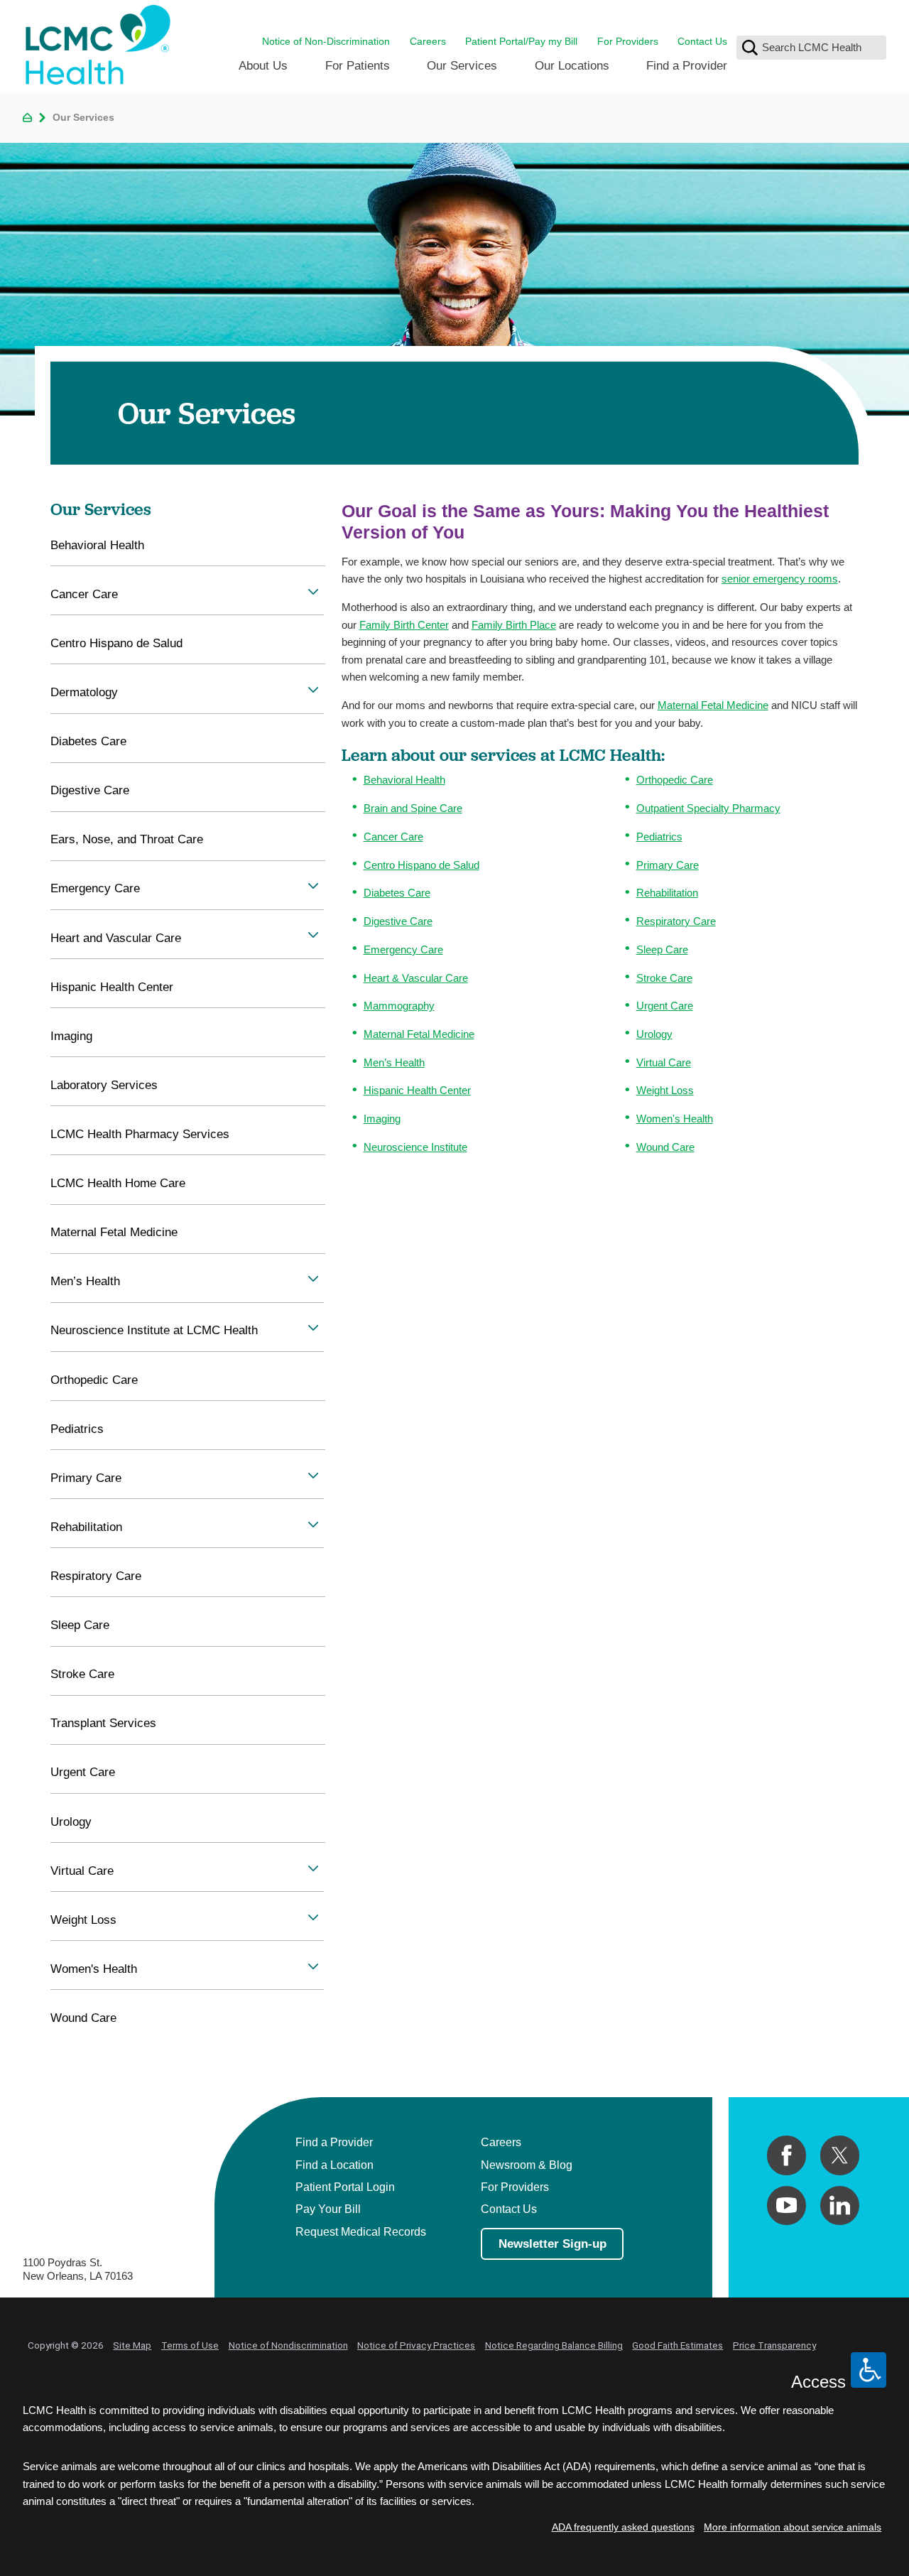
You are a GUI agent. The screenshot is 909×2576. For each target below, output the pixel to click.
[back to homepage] (27, 118)
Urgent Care (665, 1006)
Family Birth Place (514, 625)
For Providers (628, 42)
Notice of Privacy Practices (416, 2345)
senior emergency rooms (780, 579)
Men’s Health (394, 1062)
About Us (263, 65)
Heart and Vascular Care (116, 938)
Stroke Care (664, 978)
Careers (428, 42)
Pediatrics (659, 837)
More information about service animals (793, 2527)
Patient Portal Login (345, 2187)
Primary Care (668, 865)
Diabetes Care (397, 893)
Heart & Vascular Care (416, 978)
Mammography (399, 1006)
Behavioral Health (404, 780)
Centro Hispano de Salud (421, 865)
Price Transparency (774, 2345)
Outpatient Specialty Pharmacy (708, 808)
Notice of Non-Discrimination (326, 42)
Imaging (382, 1119)
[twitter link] (840, 2155)
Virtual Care (664, 1062)
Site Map (132, 2345)
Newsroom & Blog (527, 2165)
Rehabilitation (667, 893)
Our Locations (572, 65)
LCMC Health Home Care (118, 1183)
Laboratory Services (104, 1085)
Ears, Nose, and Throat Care (127, 839)
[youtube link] (786, 2206)
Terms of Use (190, 2345)
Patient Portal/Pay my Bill (521, 42)
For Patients (358, 65)
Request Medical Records (361, 2231)
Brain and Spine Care (413, 808)
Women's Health (675, 1119)
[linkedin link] (840, 2206)
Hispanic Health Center (417, 1090)
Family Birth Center (404, 625)
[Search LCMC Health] (750, 48)
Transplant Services (103, 1723)
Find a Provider (687, 65)
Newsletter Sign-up (553, 2244)
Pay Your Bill (328, 2209)
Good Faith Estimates (677, 2345)
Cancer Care (393, 837)
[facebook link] (786, 2155)
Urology (654, 1034)
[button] (313, 591)
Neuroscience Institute (415, 1147)
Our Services (462, 65)
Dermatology (84, 692)
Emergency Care (403, 949)
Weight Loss (665, 1090)
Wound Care (665, 1147)
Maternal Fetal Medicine (713, 705)
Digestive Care (398, 921)
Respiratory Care (676, 921)
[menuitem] (263, 71)
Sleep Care (662, 949)
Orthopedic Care (675, 780)
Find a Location (334, 2165)
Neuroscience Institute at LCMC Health (154, 1330)
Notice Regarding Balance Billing (554, 2345)
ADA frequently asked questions (623, 2527)
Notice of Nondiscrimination (288, 2345)
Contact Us (702, 42)
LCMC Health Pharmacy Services (140, 1134)
